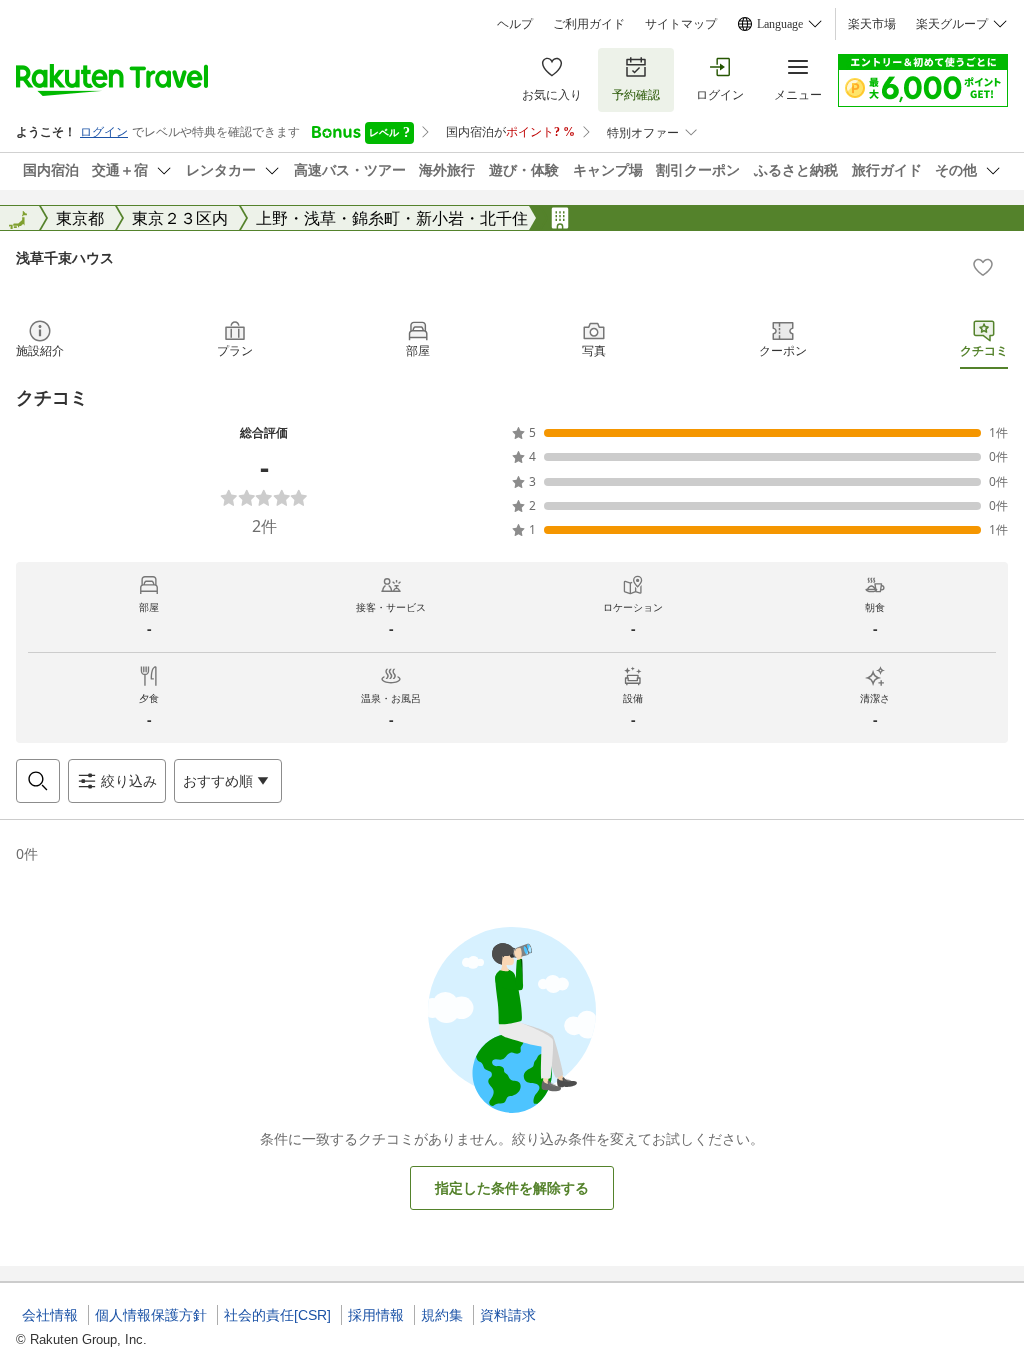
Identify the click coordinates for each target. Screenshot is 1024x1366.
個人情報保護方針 (151, 1315)
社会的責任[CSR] (277, 1315)
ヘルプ (515, 24)
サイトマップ (681, 24)
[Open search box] (38, 781)
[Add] (983, 267)
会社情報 (50, 1315)
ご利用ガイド (589, 24)
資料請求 (508, 1315)
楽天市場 (872, 24)
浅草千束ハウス (65, 257)
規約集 (442, 1315)
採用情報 (376, 1315)
